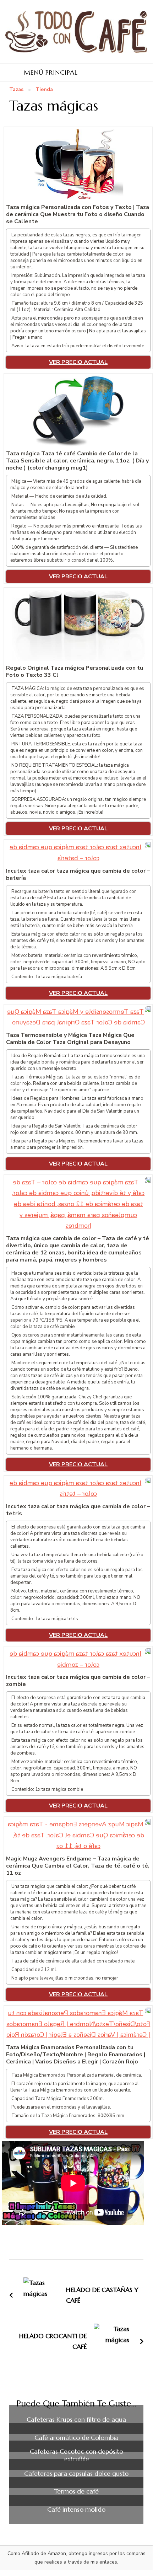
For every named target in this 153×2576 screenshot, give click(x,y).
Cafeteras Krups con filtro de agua (76, 2420)
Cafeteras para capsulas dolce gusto (76, 2474)
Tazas (16, 90)
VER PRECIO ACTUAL (78, 362)
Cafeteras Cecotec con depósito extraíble (76, 2455)
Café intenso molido (76, 2510)
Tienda (44, 90)
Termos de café (76, 2491)
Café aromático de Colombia (76, 2438)
